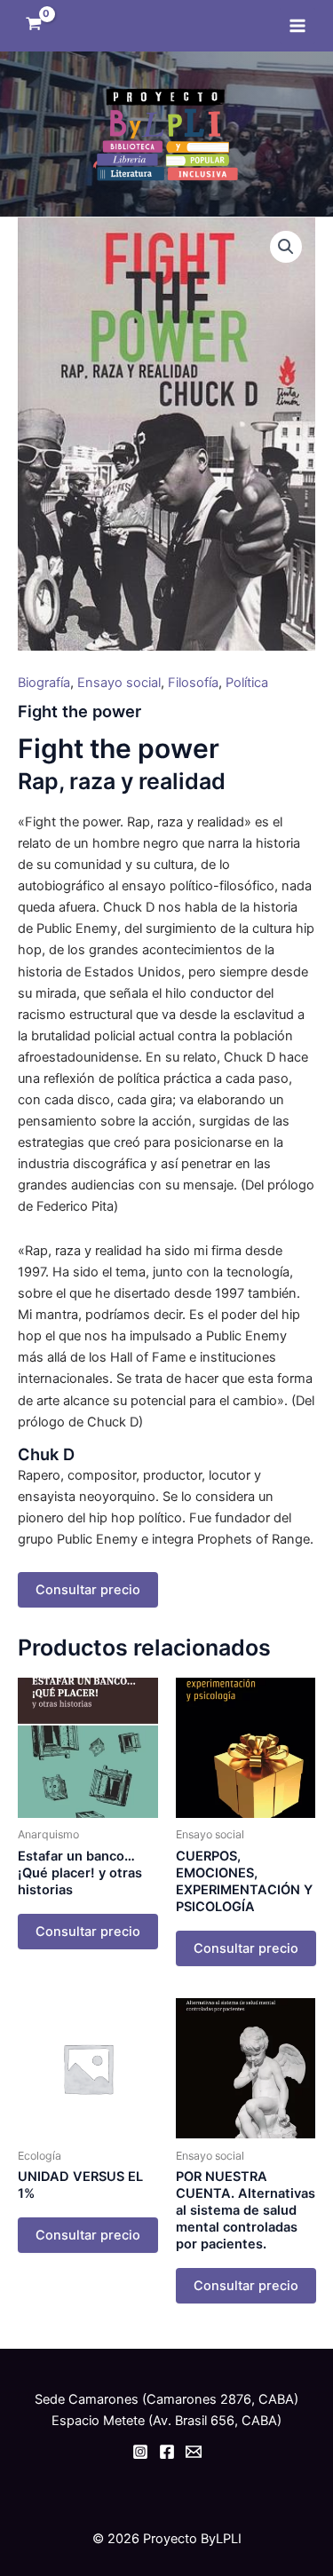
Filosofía (193, 683)
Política (247, 683)
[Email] (194, 2452)
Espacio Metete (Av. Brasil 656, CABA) (166, 2421)
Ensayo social (119, 683)
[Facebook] (167, 2452)
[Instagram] (140, 2452)
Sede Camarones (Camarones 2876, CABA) (166, 2399)
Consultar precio (88, 1590)
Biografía (44, 683)
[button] (286, 247)
